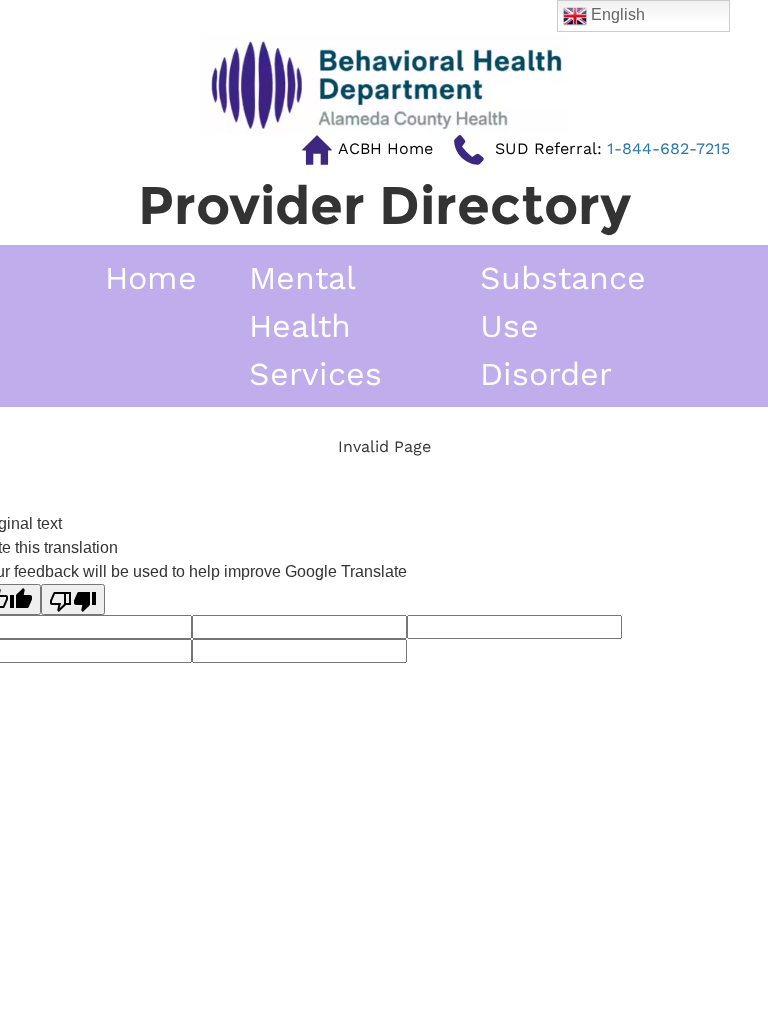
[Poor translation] (73, 599)
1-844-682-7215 (612, 148)
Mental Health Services (315, 326)
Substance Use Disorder (563, 326)
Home (151, 278)
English (616, 14)
